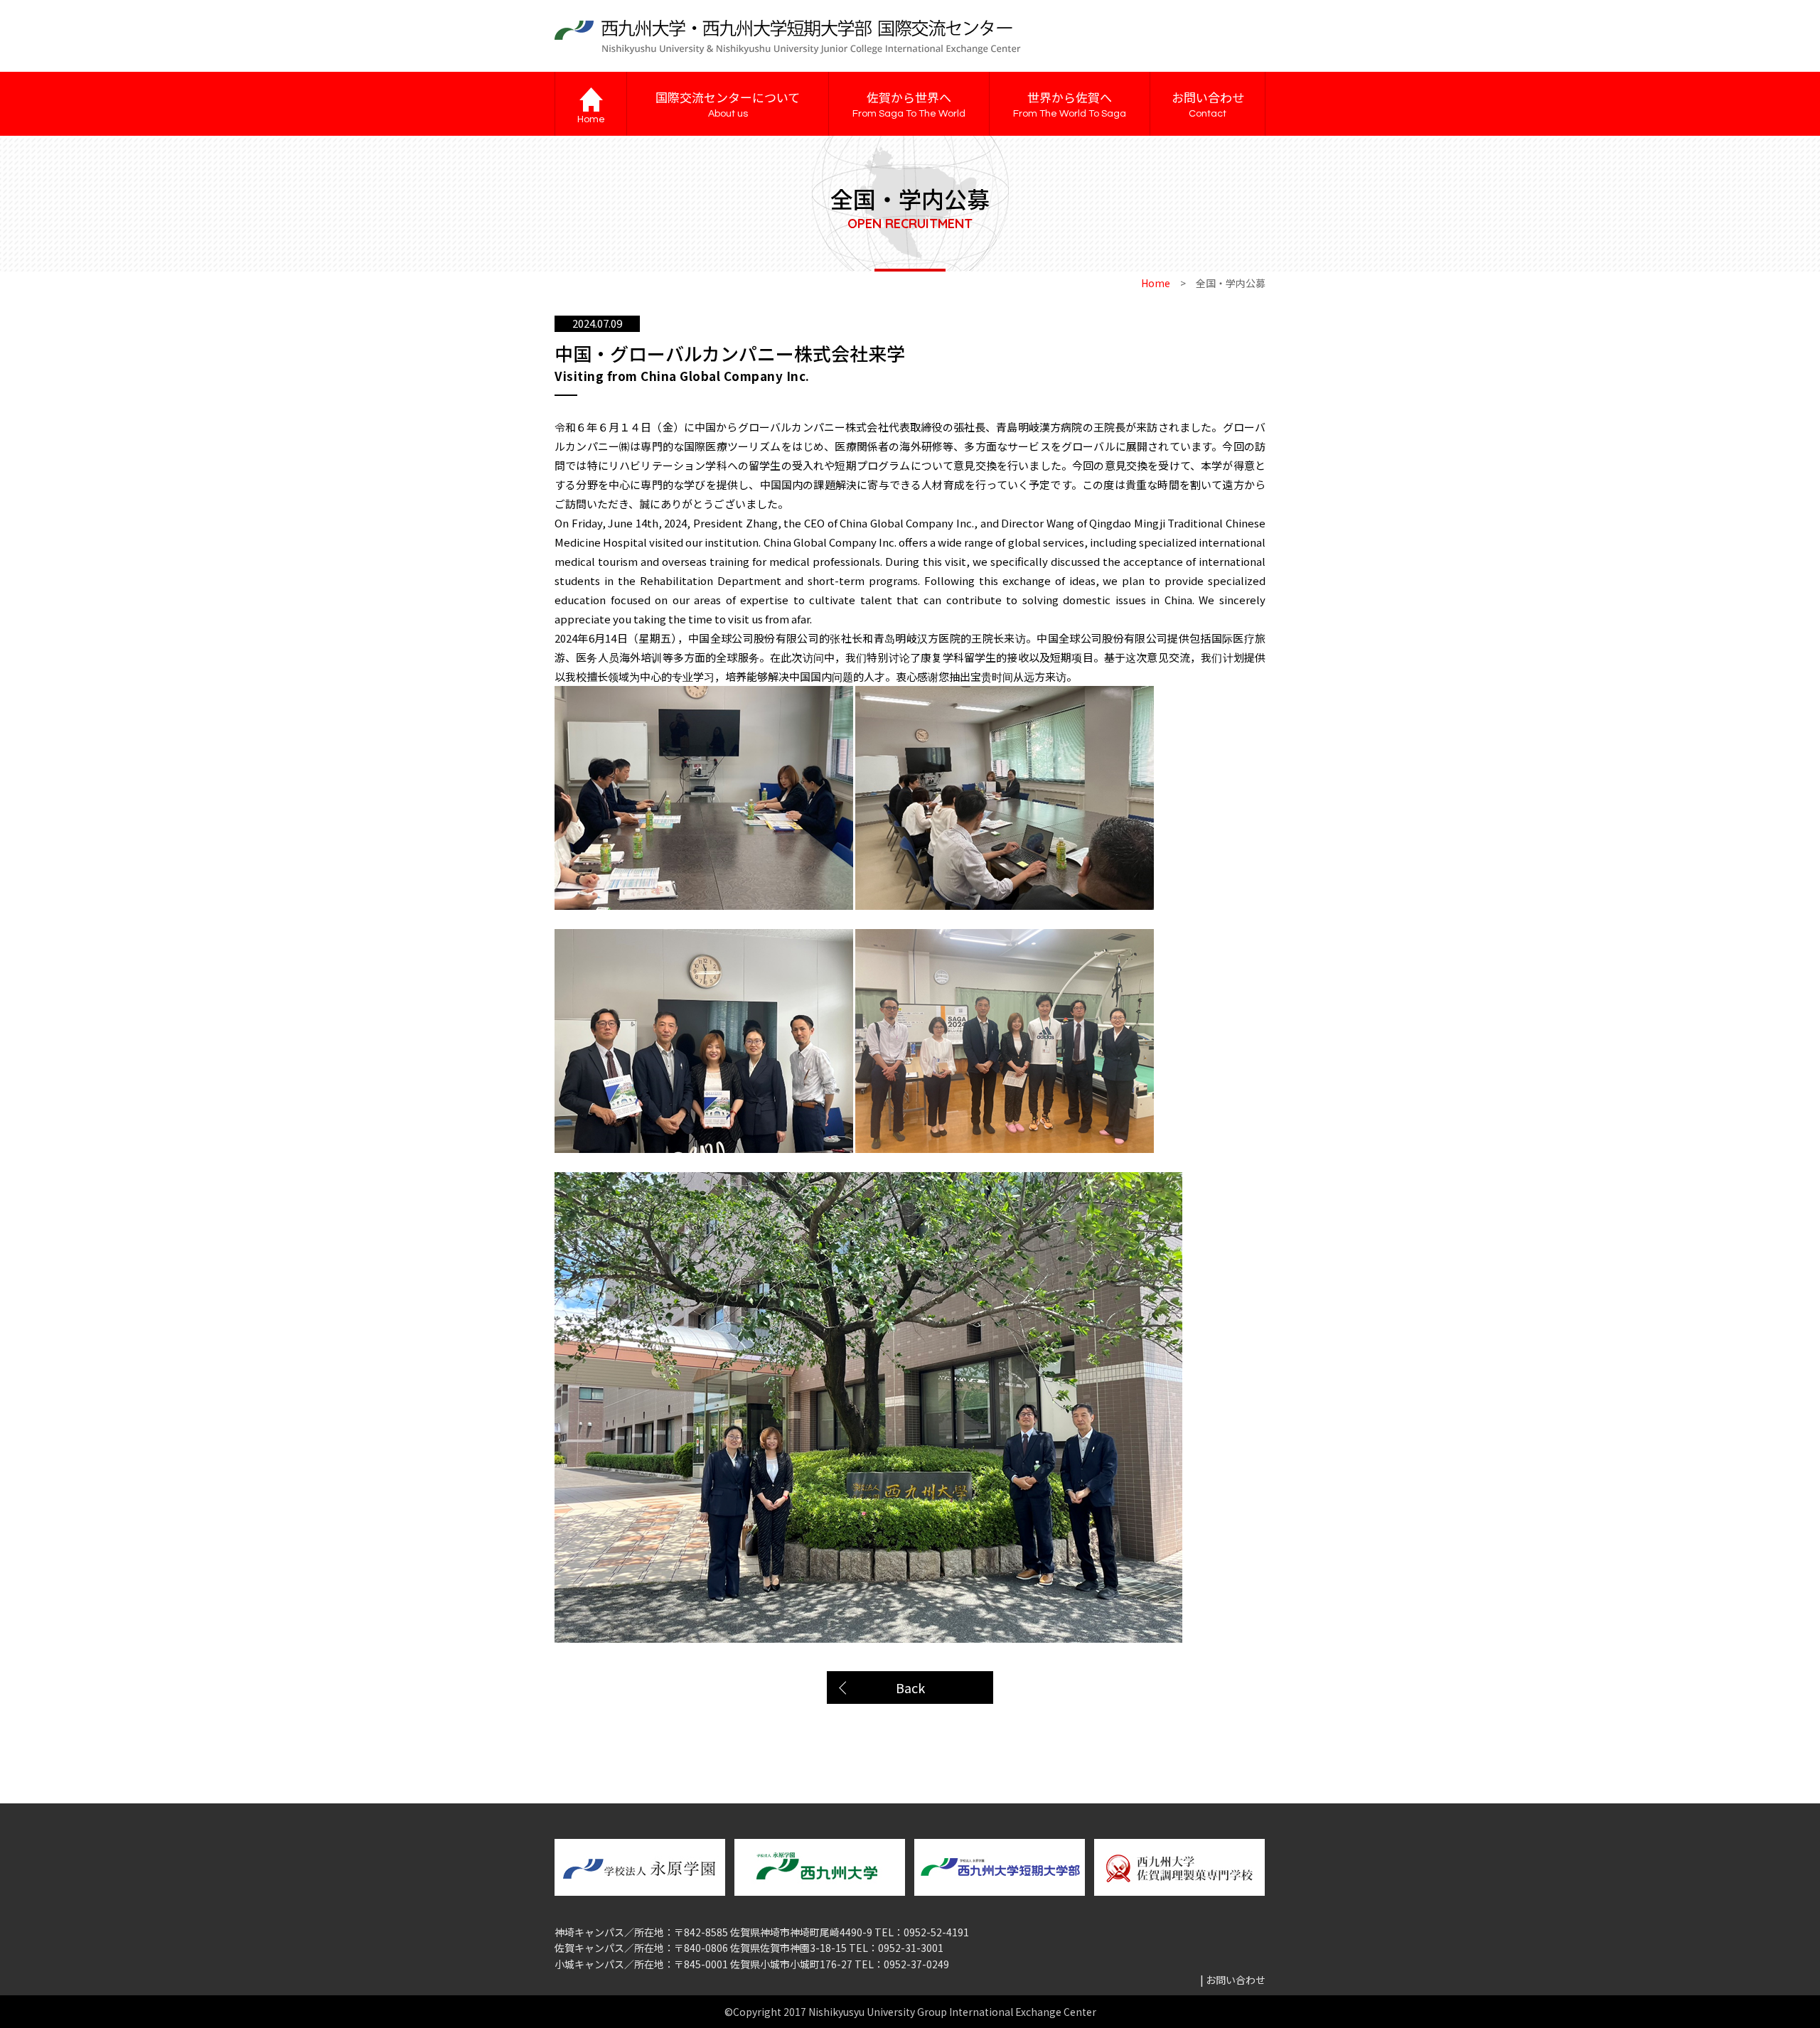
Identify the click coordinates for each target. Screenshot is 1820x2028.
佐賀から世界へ (909, 103)
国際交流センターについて (728, 103)
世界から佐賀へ (1070, 103)
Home (1156, 283)
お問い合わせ (1208, 103)
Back (910, 1688)
